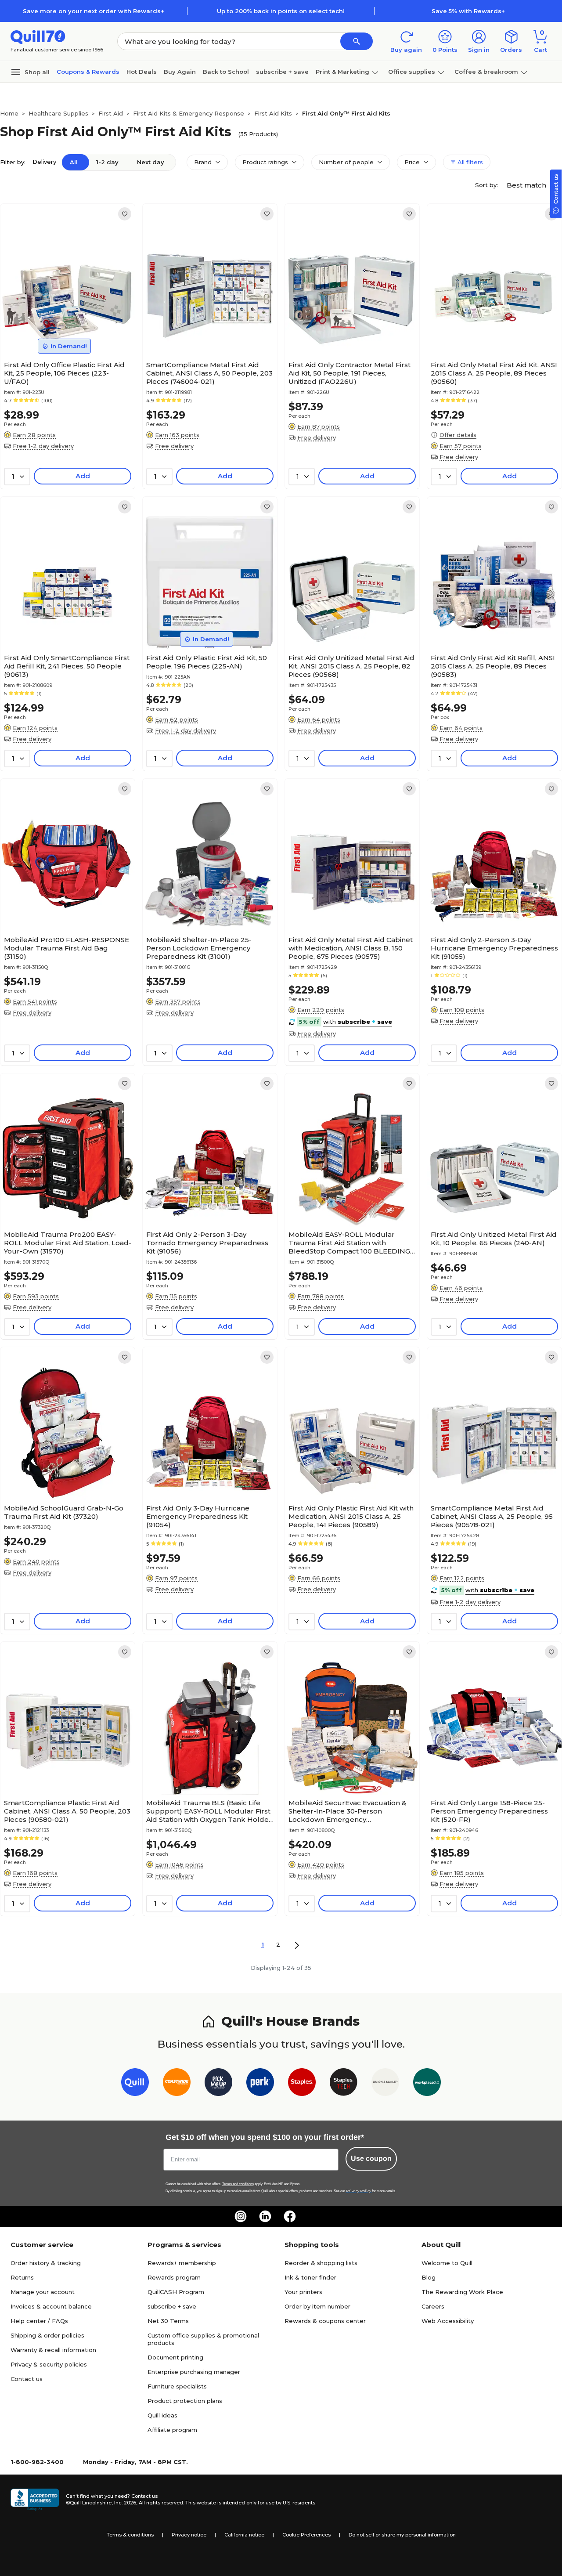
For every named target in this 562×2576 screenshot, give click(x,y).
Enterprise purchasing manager (194, 2372)
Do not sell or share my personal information (402, 2535)
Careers (433, 2306)
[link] (125, 214)
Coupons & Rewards (88, 72)
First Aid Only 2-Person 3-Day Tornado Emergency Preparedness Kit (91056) (207, 1243)
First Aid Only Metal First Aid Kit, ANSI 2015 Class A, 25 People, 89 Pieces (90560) (494, 373)
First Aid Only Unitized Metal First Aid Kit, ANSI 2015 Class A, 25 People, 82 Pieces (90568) (351, 666)
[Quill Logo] (38, 36)
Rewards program (174, 2277)
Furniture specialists (177, 2386)
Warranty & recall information (53, 2350)
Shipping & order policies (47, 2335)
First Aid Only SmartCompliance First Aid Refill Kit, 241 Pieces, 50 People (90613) (67, 666)
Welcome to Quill (447, 2263)
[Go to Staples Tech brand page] (344, 2084)
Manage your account (43, 2292)
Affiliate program (172, 2430)
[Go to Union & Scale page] (385, 2084)
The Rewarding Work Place (462, 2292)
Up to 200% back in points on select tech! (281, 11)
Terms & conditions (130, 2535)
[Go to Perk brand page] (260, 2084)
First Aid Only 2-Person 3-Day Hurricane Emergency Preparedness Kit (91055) (494, 948)
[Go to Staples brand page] (302, 2084)
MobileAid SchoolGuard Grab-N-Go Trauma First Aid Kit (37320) (64, 1512)
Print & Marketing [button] (342, 72)
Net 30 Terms (168, 2321)
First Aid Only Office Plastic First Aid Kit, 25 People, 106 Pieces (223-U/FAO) (64, 373)
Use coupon (371, 2159)
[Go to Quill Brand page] (135, 2084)
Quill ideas (162, 2415)
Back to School (226, 72)
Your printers (303, 2292)
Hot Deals (142, 72)
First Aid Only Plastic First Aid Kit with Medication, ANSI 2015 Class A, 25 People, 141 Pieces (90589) (351, 1516)
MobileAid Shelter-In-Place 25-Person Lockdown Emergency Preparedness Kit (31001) (199, 948)
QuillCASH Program (176, 2292)
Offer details (458, 435)
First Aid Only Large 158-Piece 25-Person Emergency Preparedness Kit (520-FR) (489, 1811)
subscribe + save (282, 72)
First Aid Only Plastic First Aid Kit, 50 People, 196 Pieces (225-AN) (207, 662)
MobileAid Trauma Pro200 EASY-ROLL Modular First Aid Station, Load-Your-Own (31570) (68, 1243)
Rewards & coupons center (325, 2321)
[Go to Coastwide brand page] (177, 2084)
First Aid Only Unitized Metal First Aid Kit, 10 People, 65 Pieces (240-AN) (494, 1239)
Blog (429, 2277)
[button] (357, 41)
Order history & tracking (46, 2263)
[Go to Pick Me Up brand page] (218, 2084)
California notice (244, 2535)
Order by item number (317, 2306)
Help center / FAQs (39, 2321)
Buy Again (180, 72)
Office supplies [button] (412, 72)
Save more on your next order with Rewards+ (94, 11)
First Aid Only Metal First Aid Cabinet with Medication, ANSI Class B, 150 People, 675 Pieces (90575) (351, 948)
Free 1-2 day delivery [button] (43, 446)
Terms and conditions (238, 2184)
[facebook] (290, 2216)
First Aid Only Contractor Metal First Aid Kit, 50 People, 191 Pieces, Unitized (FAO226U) (349, 373)
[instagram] (241, 2216)
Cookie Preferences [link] (306, 2535)
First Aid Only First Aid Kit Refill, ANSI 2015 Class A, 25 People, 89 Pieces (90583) (493, 666)
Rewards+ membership (182, 2263)
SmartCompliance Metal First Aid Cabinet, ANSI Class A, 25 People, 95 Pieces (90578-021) (492, 1516)
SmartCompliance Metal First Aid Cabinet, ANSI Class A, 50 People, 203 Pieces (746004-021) (209, 373)
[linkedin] (265, 2216)
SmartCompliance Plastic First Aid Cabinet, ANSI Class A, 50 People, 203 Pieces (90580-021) (67, 1811)
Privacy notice (189, 2535)
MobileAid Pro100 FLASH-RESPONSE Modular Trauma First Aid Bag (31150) (67, 948)
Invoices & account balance (51, 2306)
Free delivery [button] (174, 446)
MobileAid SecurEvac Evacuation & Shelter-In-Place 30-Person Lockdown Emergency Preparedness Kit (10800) (347, 1811)
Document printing (175, 2357)
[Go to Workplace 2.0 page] (427, 2084)
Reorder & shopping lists (321, 2263)
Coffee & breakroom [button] (486, 72)
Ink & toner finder (310, 2277)
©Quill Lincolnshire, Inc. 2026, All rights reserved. (125, 2503)
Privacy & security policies (49, 2364)
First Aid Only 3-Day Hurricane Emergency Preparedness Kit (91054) (198, 1516)
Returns (22, 2277)
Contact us (27, 2379)
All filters (469, 162)
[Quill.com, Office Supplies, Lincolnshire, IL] (35, 2500)
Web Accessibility (448, 2321)
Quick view (64, 330)
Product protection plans (185, 2401)
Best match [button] (527, 185)
